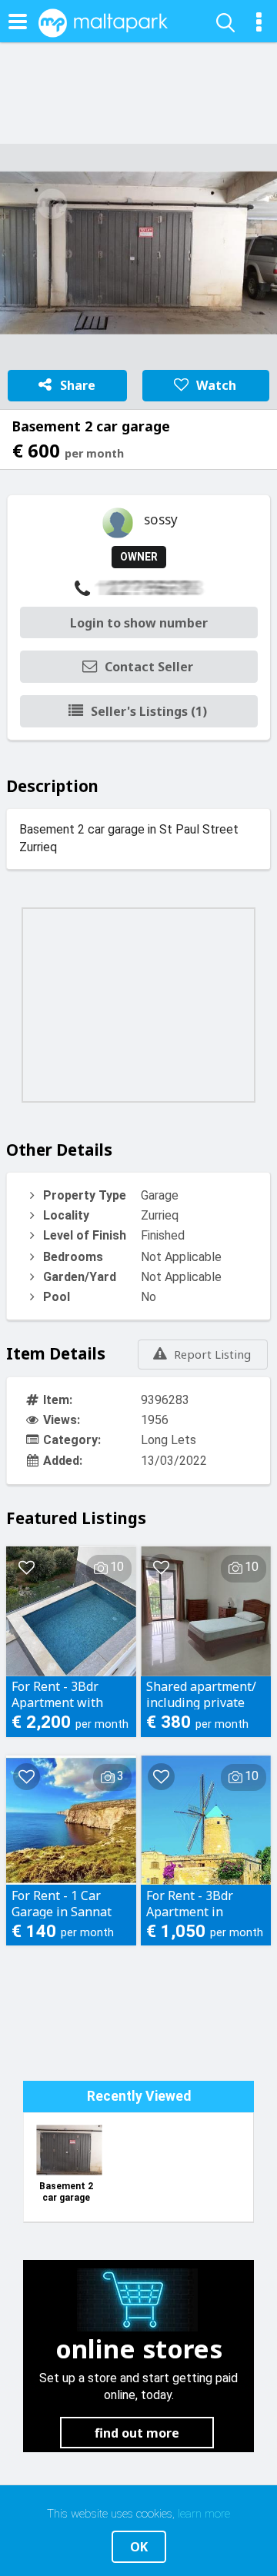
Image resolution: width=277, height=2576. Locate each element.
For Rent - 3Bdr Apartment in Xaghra (190, 1903)
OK (139, 2547)
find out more (137, 2433)
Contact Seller (149, 667)
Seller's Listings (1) (149, 711)
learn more (204, 2514)
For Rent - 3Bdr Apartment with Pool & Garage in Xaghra (60, 1694)
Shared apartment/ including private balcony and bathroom (201, 1694)
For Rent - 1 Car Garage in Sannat (62, 1903)
